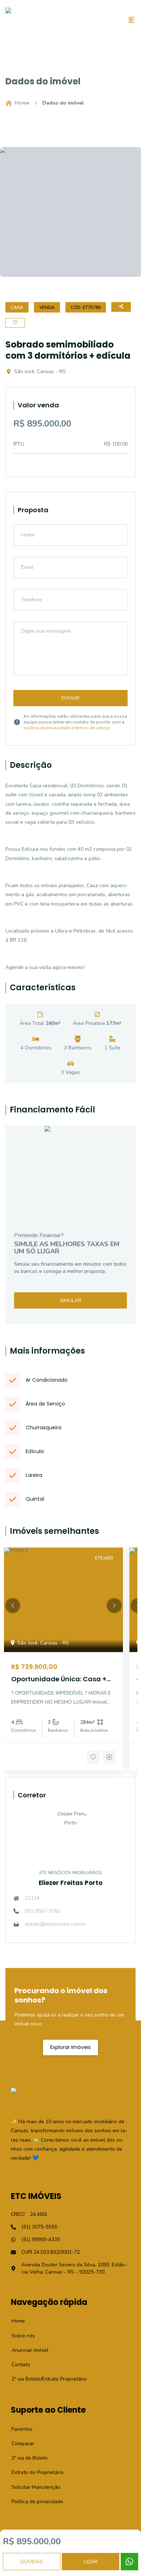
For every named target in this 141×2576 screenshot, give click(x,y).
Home (22, 103)
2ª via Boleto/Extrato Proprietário (45, 2379)
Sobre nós (19, 2336)
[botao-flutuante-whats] (129, 2562)
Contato (17, 2365)
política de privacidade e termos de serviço (67, 728)
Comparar (19, 2444)
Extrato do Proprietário (34, 2472)
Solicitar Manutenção (32, 2487)
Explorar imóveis (70, 2047)
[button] (13, 1606)
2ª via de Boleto (26, 2458)
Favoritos (18, 2429)
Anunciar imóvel (26, 2350)
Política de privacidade (33, 2502)
